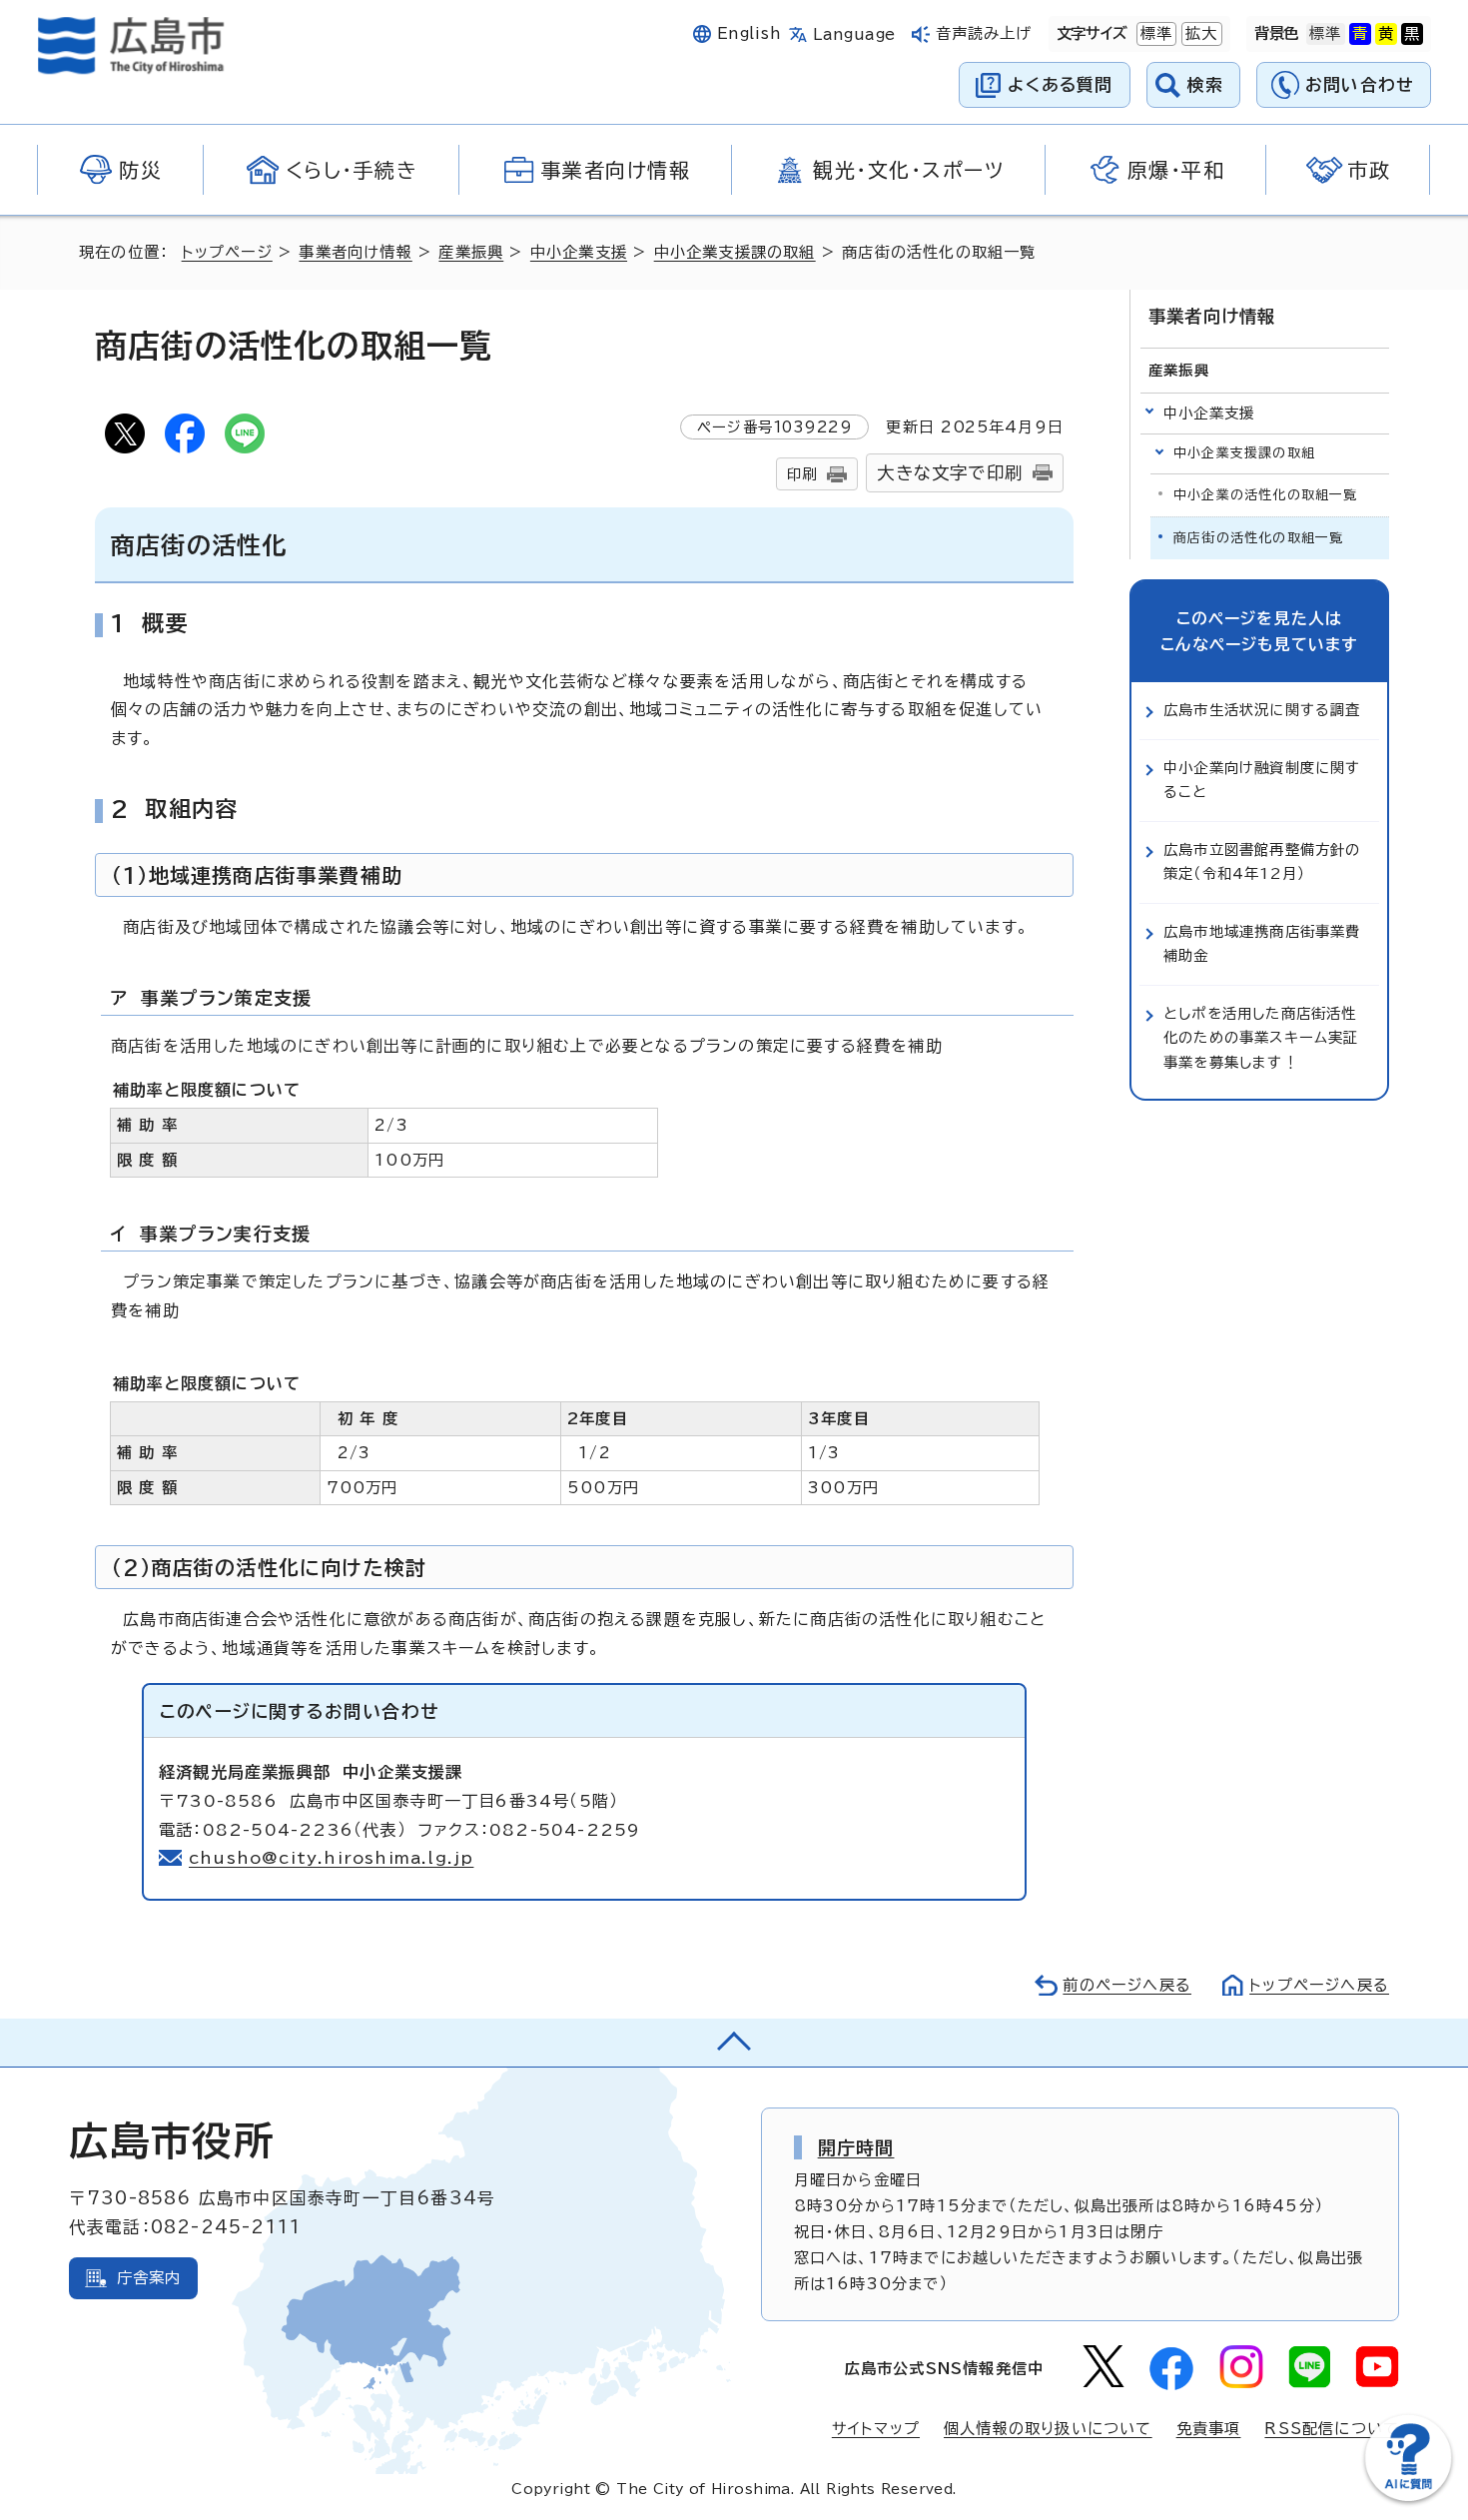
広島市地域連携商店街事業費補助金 (1262, 943)
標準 (1154, 33)
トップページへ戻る (1319, 1985)
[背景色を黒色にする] (1412, 34)
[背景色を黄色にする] (1386, 34)
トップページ (227, 252)
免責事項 (1209, 2429)
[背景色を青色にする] (1360, 34)
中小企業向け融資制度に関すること (1262, 780)
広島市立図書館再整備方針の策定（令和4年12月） (1262, 861)
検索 (1206, 84)
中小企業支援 (579, 252)
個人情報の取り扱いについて (1048, 2429)
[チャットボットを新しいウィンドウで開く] (1408, 2497)
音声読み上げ (984, 33)
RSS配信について (1332, 2429)
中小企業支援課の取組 (735, 252)
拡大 (1199, 33)
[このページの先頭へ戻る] (734, 2043)
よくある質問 (1060, 84)
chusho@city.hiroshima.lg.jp (331, 1858)
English (749, 33)
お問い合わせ (1360, 84)
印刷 (802, 474)
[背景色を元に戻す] (1325, 34)
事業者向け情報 (355, 252)
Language (854, 34)
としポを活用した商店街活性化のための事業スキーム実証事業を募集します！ (1261, 1038)
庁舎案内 (149, 2278)
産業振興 (471, 252)
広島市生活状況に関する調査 (1262, 710)
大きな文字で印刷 (950, 473)
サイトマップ (876, 2429)
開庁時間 (856, 2147)
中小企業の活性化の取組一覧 (1266, 495)
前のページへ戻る (1127, 1985)
